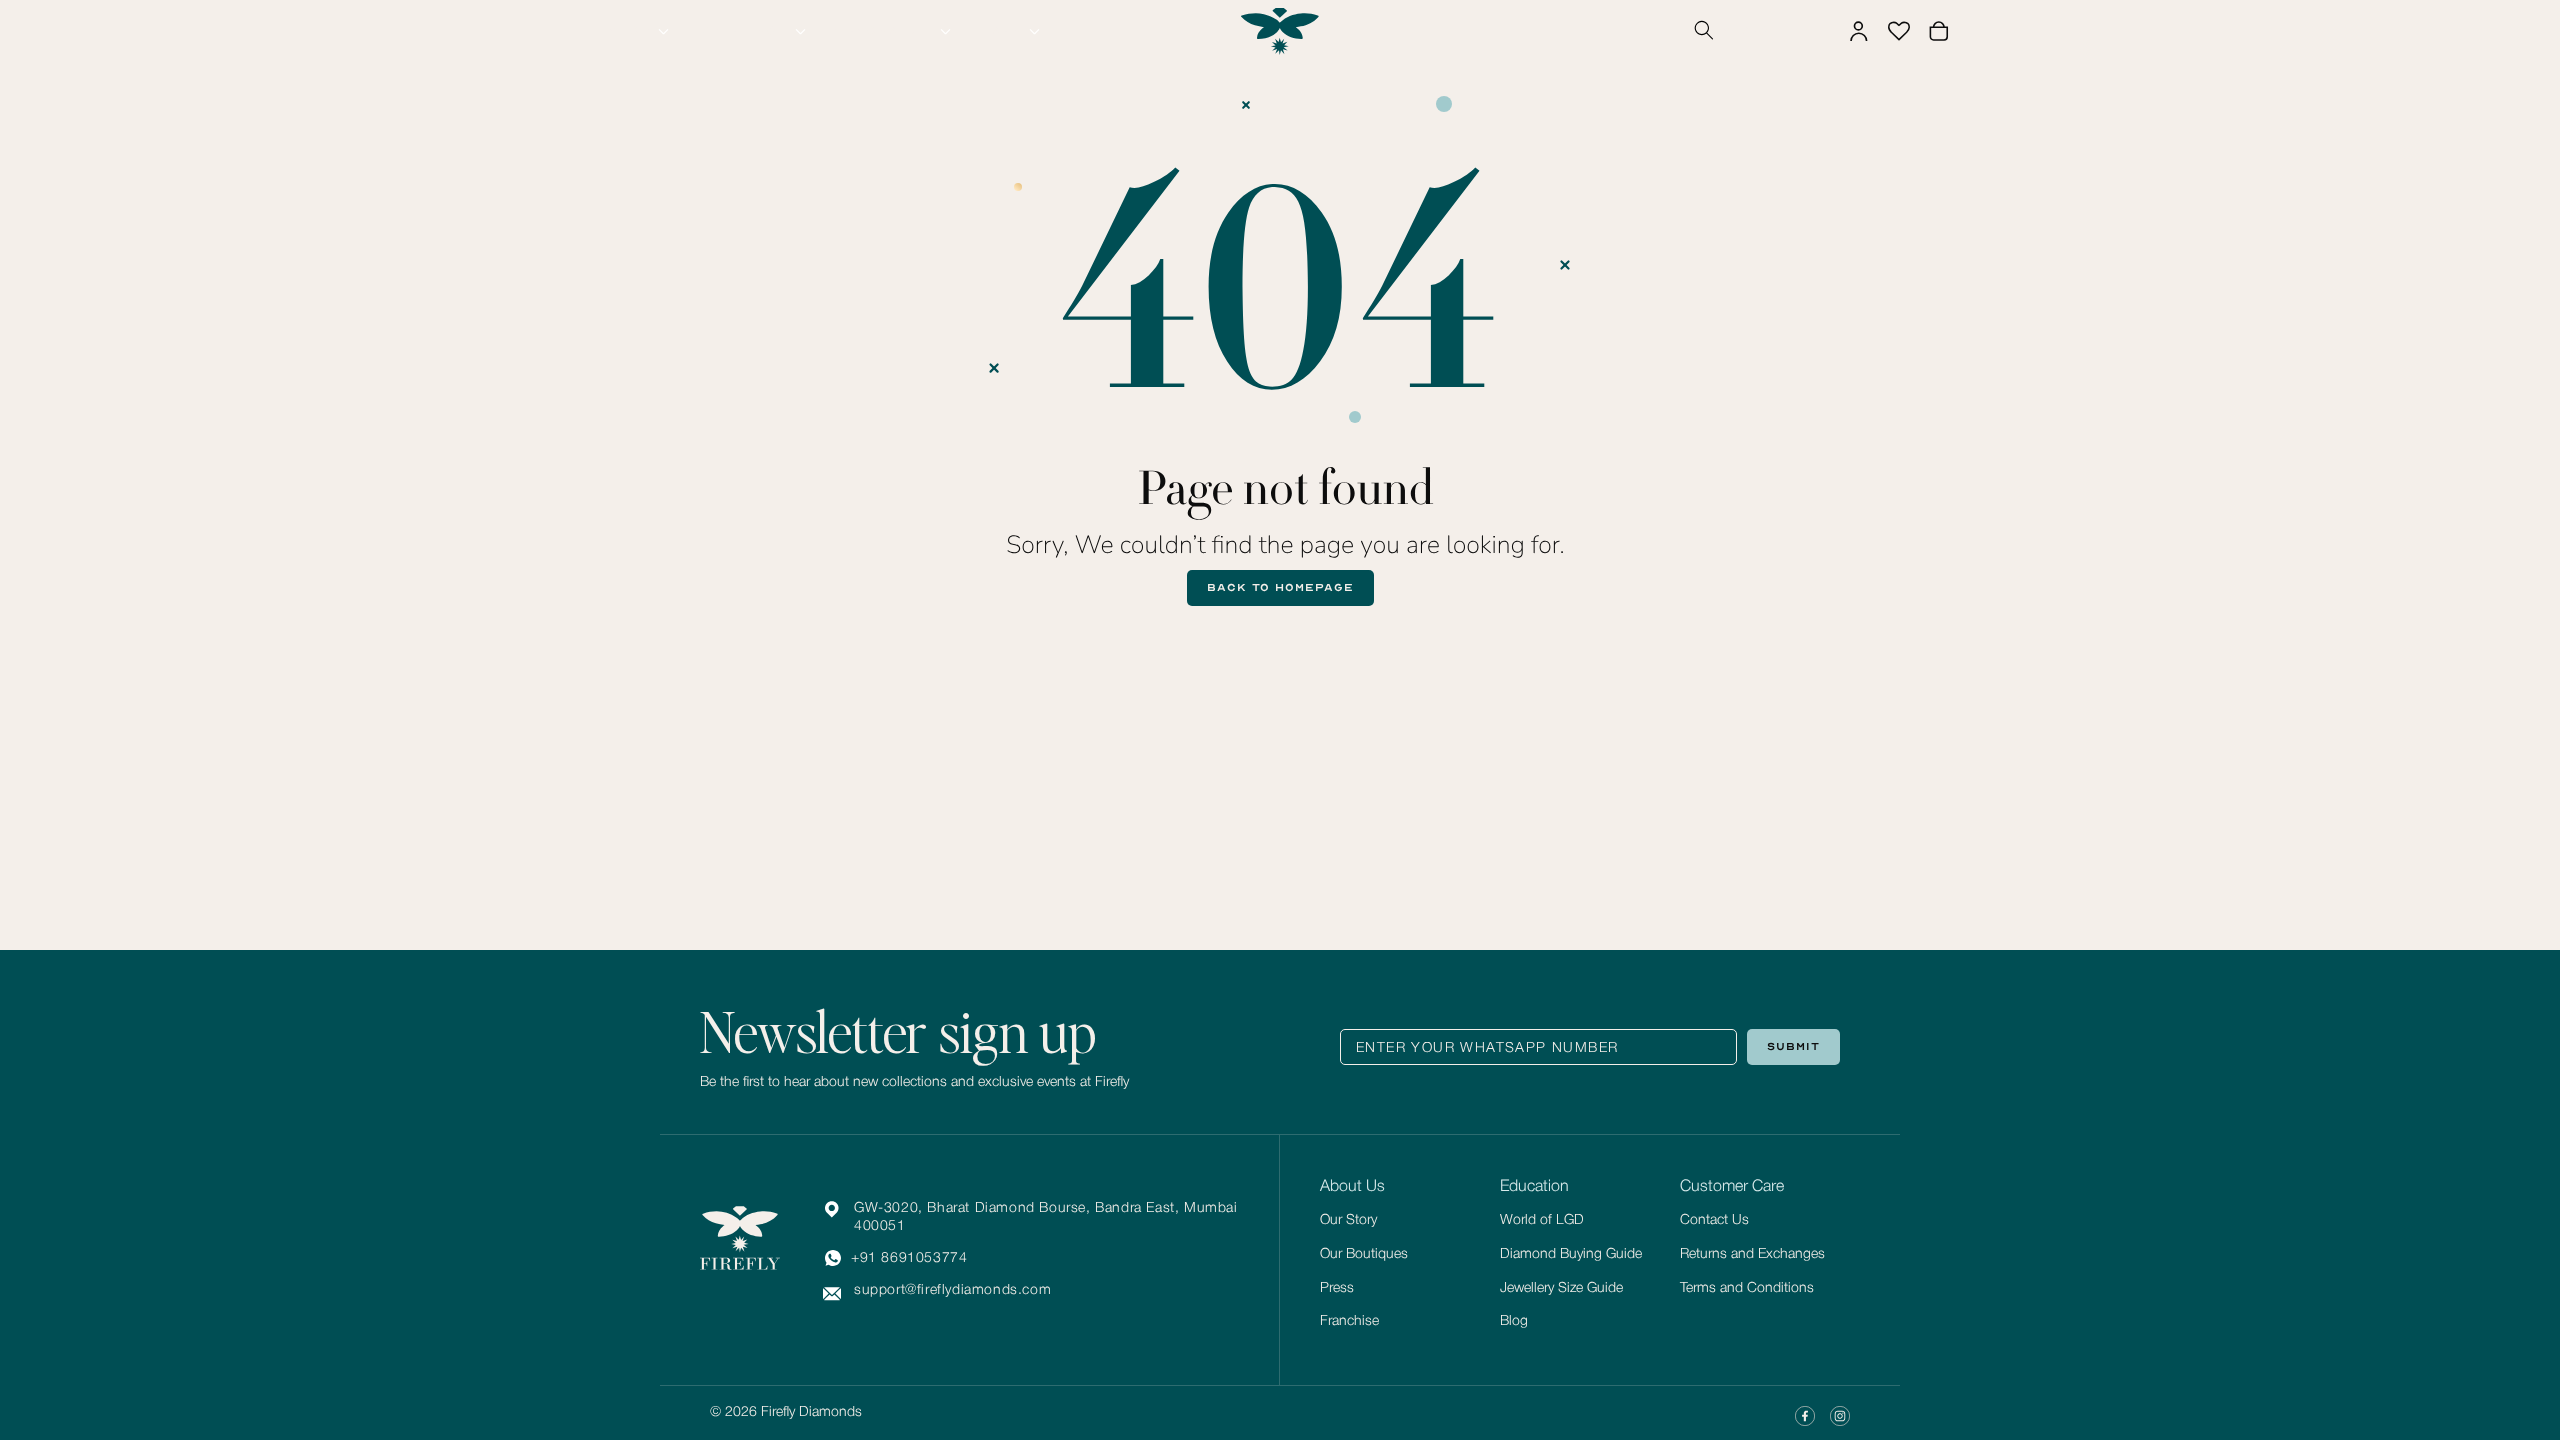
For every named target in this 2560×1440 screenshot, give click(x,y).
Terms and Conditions (1747, 1288)
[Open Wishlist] (1899, 31)
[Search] (1704, 31)
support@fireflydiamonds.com (952, 1290)
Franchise (1349, 1321)
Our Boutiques (1364, 1254)
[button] (638, 31)
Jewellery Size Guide (1561, 1288)
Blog (1514, 1321)
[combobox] (1776, 31)
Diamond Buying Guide (1571, 1254)
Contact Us (1714, 1220)
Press (1337, 1288)
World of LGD (1542, 1220)
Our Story (1348, 1220)
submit (1793, 1046)
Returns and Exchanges (1752, 1254)
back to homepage (1280, 587)
